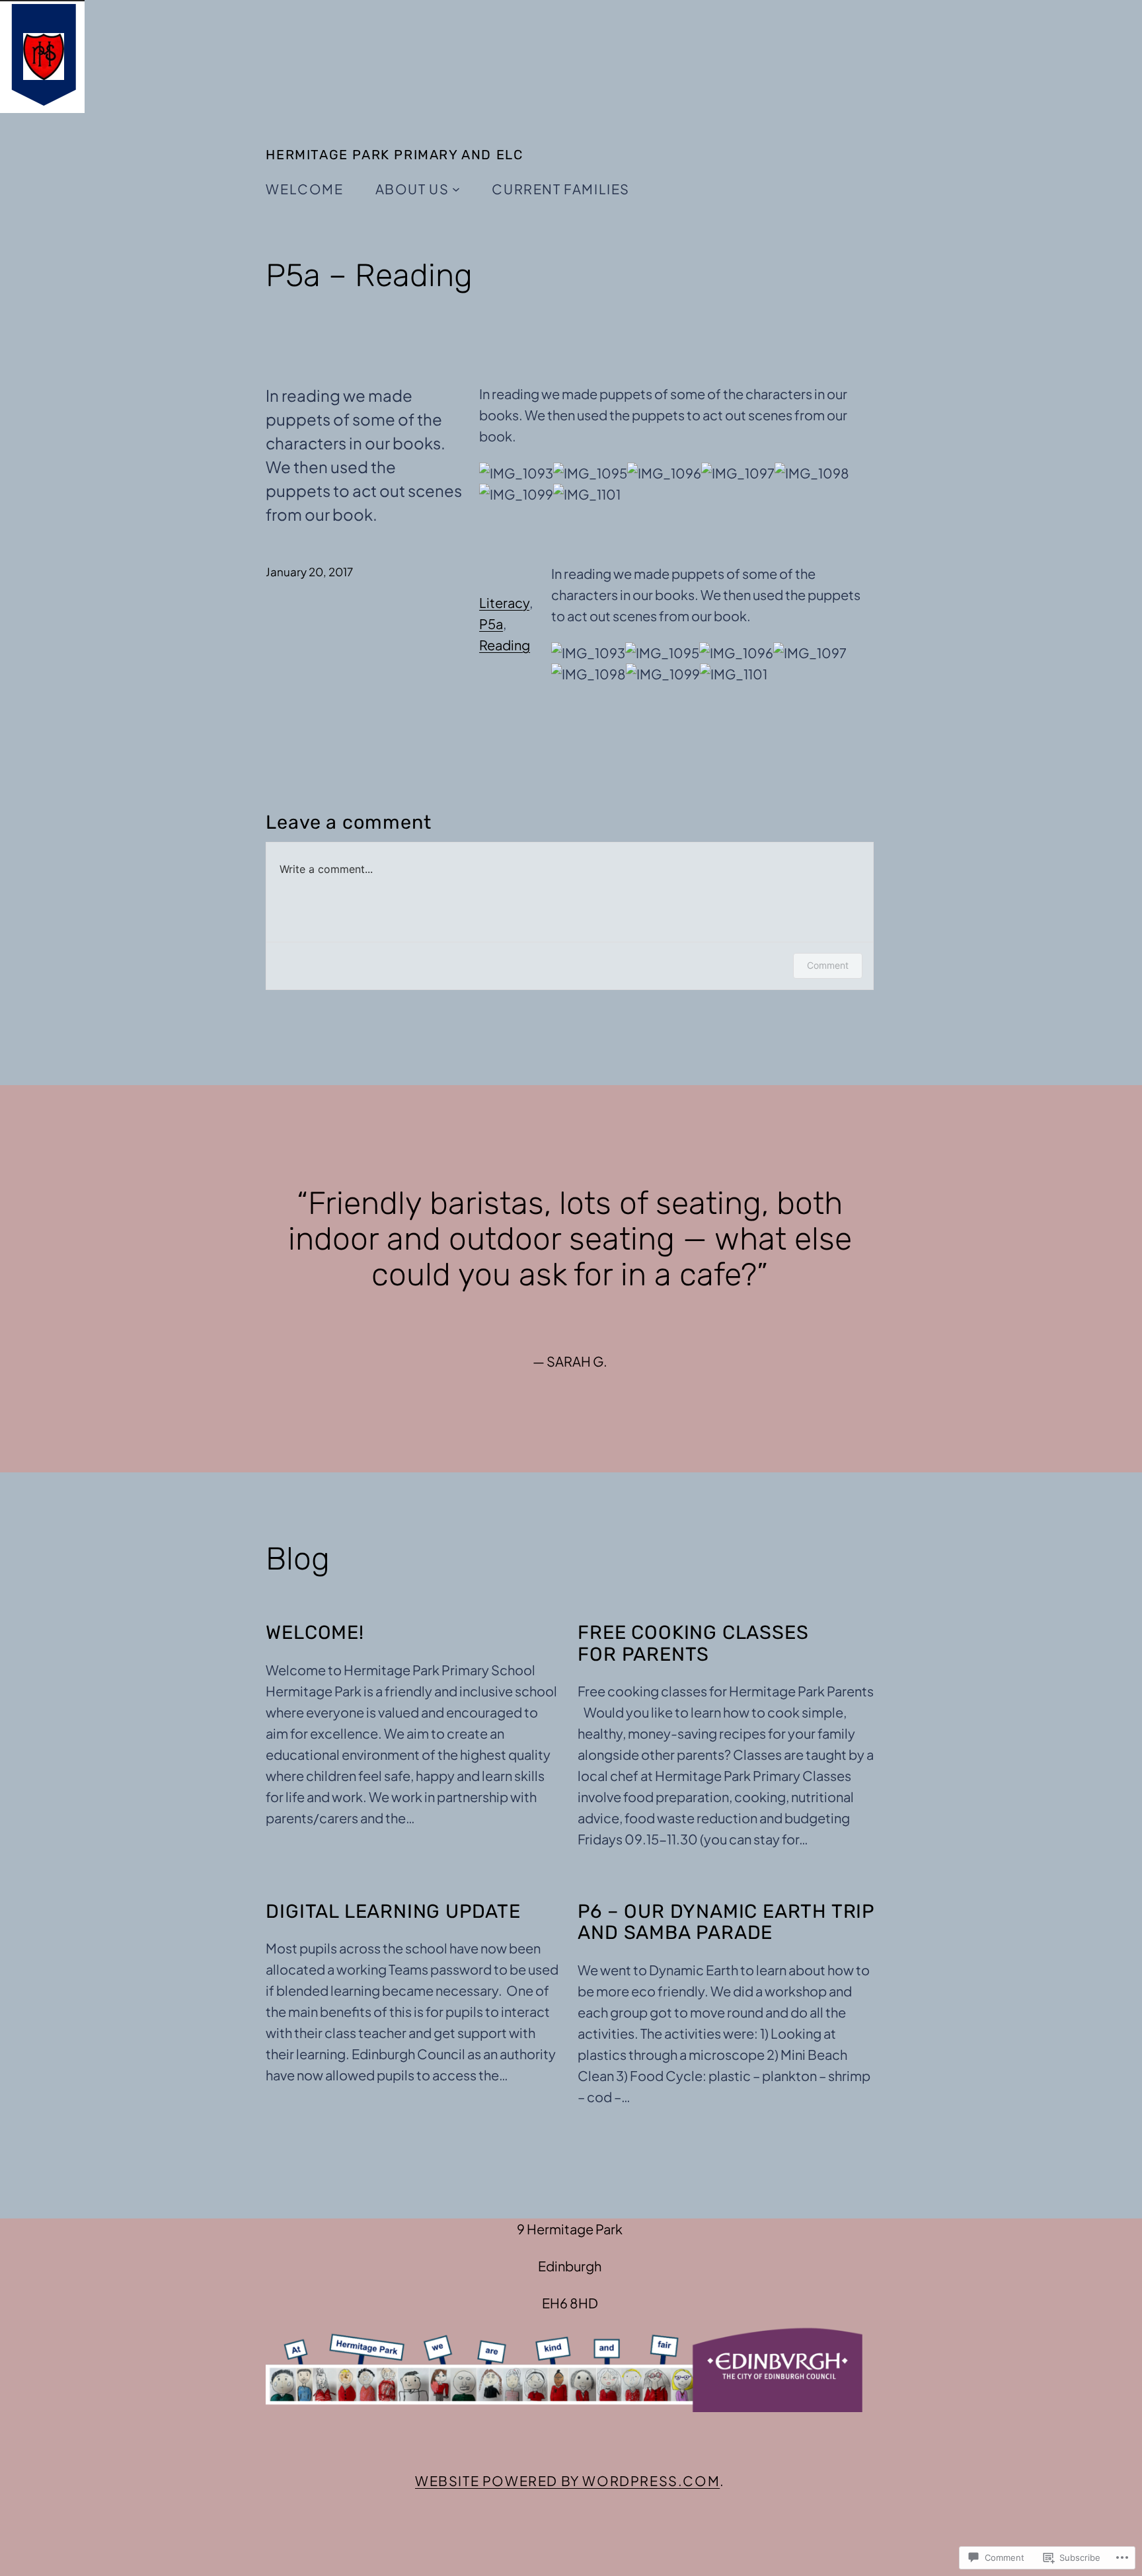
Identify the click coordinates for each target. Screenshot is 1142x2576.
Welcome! (315, 1632)
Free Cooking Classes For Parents (693, 1643)
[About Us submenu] (456, 189)
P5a (491, 624)
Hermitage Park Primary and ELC (394, 155)
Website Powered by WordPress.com (567, 2481)
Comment (828, 965)
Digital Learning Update (393, 1911)
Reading (505, 645)
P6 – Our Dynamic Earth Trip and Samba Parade (726, 1922)
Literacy (504, 602)
